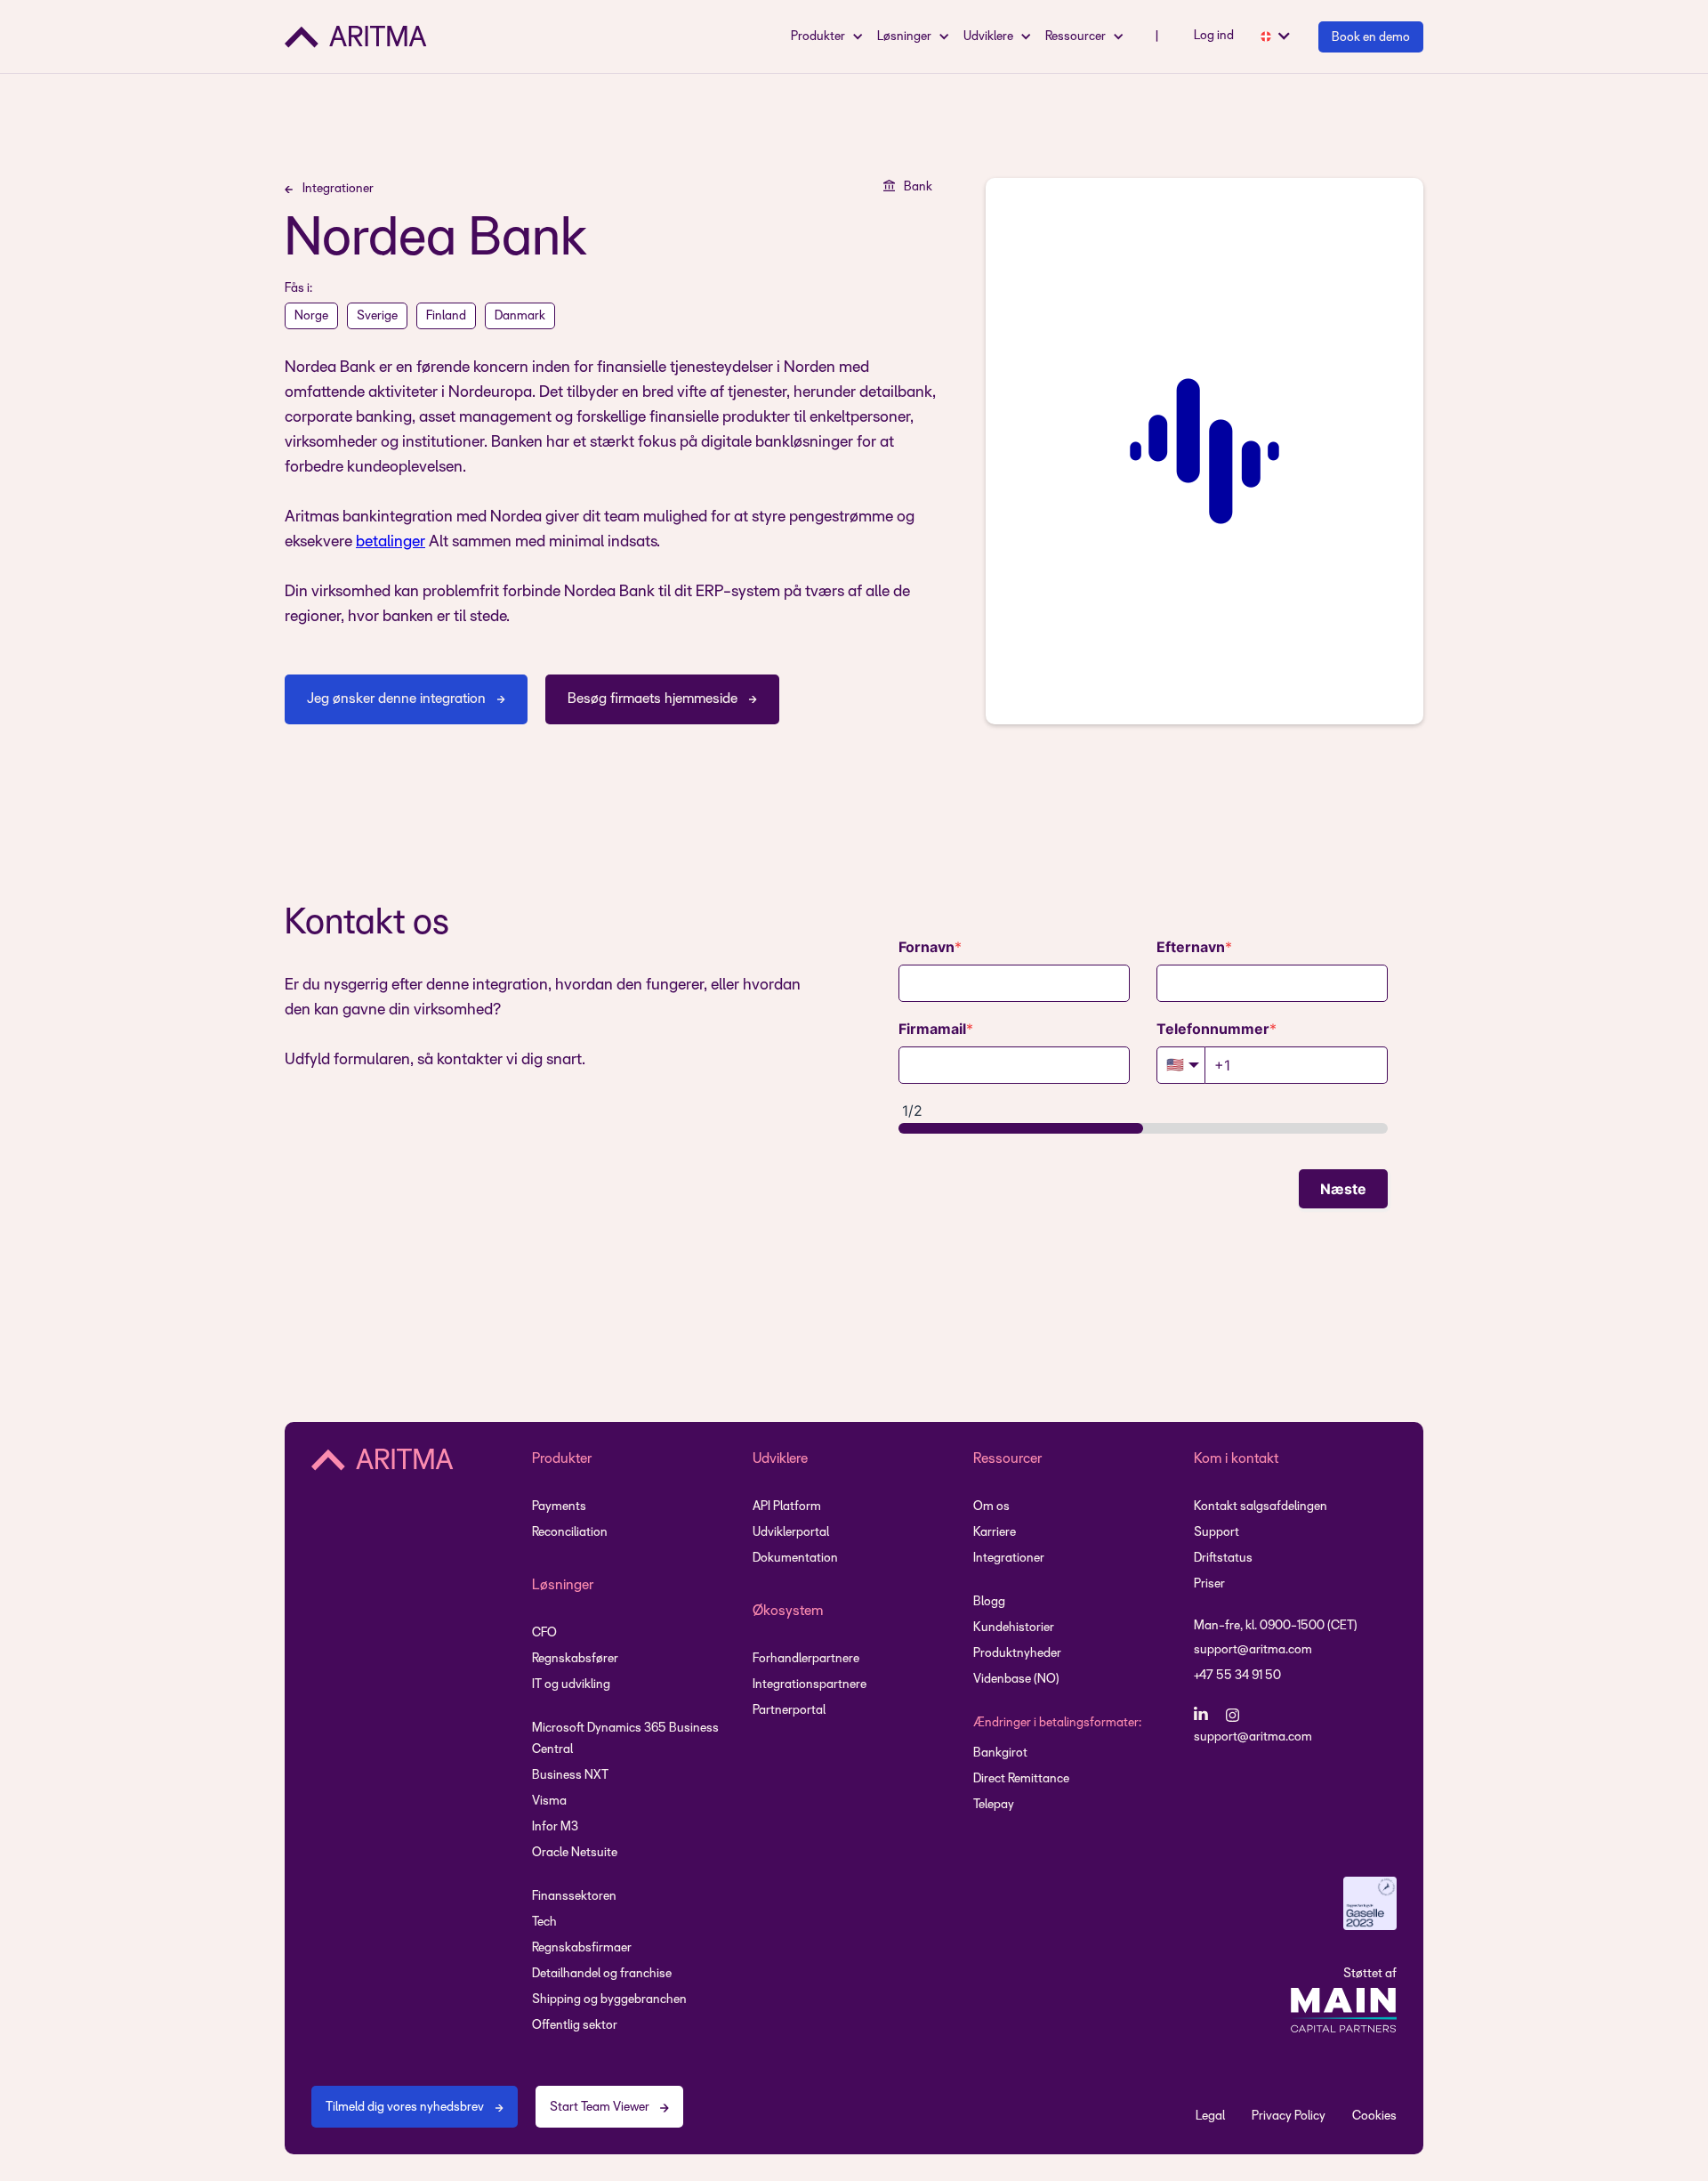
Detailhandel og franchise (602, 1974)
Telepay (994, 1805)
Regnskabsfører (575, 1659)
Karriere (995, 1533)
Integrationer (1009, 1559)
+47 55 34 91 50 (1237, 1676)
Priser (1209, 1584)
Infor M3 (555, 1827)
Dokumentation (795, 1559)
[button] (830, 36)
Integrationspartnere (810, 1685)
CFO (544, 1633)
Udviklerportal (791, 1533)
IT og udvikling (571, 1685)
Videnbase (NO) (1016, 1680)
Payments (559, 1507)
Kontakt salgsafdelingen (1261, 1507)
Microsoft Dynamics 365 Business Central (625, 1739)
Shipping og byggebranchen (609, 2000)
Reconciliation (570, 1533)
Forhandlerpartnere (806, 1659)
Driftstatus (1223, 1559)
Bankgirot (1000, 1753)
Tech (544, 1923)
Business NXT (570, 1776)
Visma (549, 1801)
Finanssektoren (574, 1897)
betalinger (391, 542)
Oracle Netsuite (575, 1853)
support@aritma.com (1253, 1650)
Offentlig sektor (575, 2026)
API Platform (787, 1507)
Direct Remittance (1021, 1779)
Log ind (1214, 36)
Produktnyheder (1017, 1654)
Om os (991, 1507)
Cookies (1374, 2116)
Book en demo (1371, 38)
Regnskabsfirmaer (582, 1948)
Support (1217, 1533)
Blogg (989, 1602)
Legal (1210, 2116)
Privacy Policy (1289, 2116)
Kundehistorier (1014, 1628)
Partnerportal (789, 1711)
